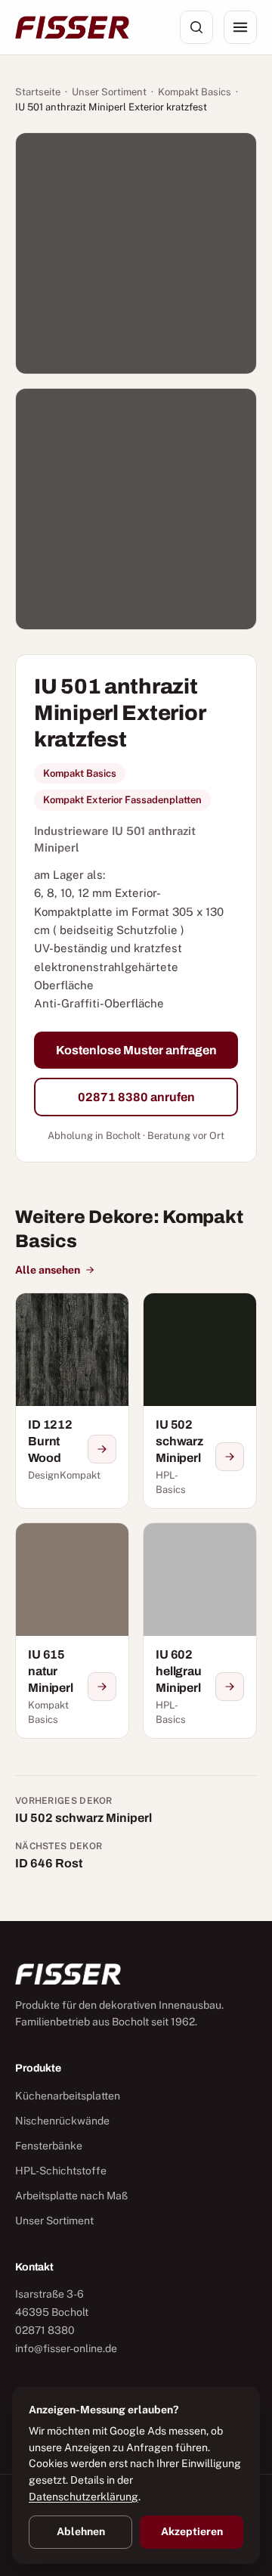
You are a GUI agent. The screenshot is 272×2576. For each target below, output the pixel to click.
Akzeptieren (192, 2531)
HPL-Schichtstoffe (61, 2171)
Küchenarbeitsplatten (68, 2096)
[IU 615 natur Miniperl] (72, 1631)
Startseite (38, 92)
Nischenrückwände (62, 2121)
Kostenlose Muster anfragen (136, 1050)
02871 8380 (45, 2330)
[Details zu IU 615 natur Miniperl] (102, 1687)
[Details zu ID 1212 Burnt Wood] (102, 1449)
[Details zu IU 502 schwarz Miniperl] (230, 1457)
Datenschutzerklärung (83, 2497)
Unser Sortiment (109, 92)
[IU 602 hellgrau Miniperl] (200, 1631)
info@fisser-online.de (66, 2348)
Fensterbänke (49, 2146)
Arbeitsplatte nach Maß (71, 2196)
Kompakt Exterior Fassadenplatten (122, 800)
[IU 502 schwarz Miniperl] (200, 1401)
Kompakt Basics (195, 92)
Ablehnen (81, 2531)
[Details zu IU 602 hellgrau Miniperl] (230, 1687)
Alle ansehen (48, 1270)
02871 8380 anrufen (136, 1097)
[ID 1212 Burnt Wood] (72, 1401)
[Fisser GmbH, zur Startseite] (72, 27)
